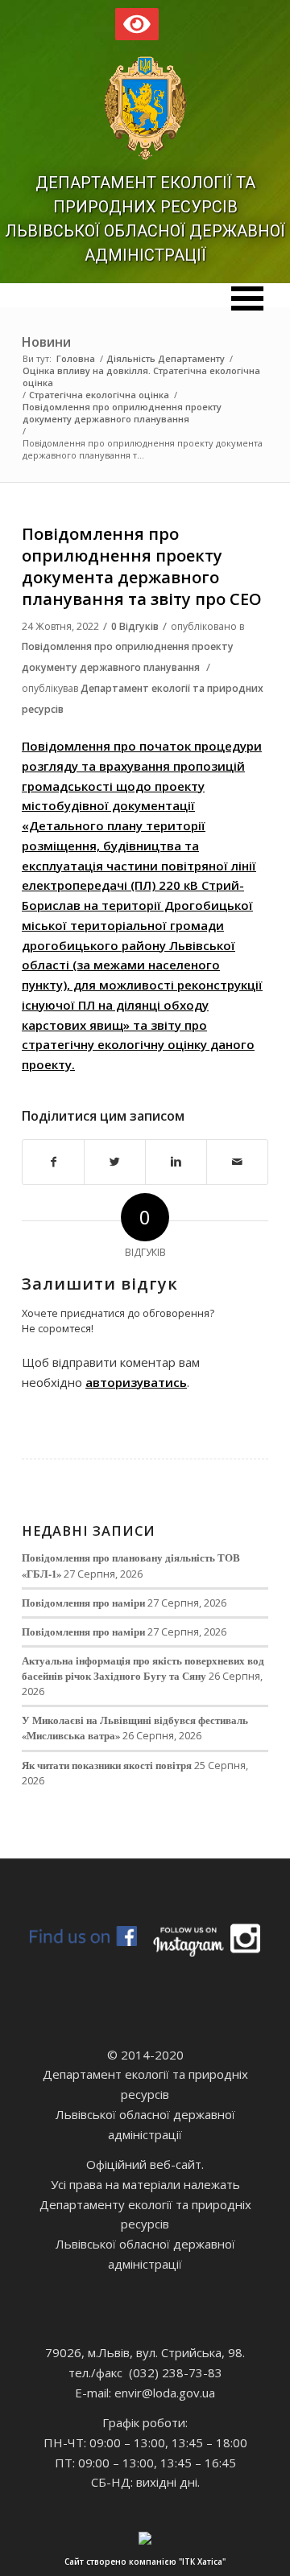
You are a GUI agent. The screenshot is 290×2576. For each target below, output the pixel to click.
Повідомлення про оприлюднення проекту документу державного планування (122, 413)
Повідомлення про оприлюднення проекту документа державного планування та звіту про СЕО (142, 567)
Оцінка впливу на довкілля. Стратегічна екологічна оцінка (141, 377)
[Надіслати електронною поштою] (237, 1162)
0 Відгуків (135, 626)
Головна (76, 358)
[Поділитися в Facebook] (53, 1162)
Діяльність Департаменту (166, 358)
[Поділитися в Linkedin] (176, 1162)
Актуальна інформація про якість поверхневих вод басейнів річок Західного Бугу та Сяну (143, 1668)
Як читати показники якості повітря (107, 1765)
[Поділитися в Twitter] (115, 1162)
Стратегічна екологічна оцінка (99, 395)
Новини (46, 342)
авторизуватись (136, 1382)
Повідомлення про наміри (83, 1603)
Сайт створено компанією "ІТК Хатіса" (145, 2562)
